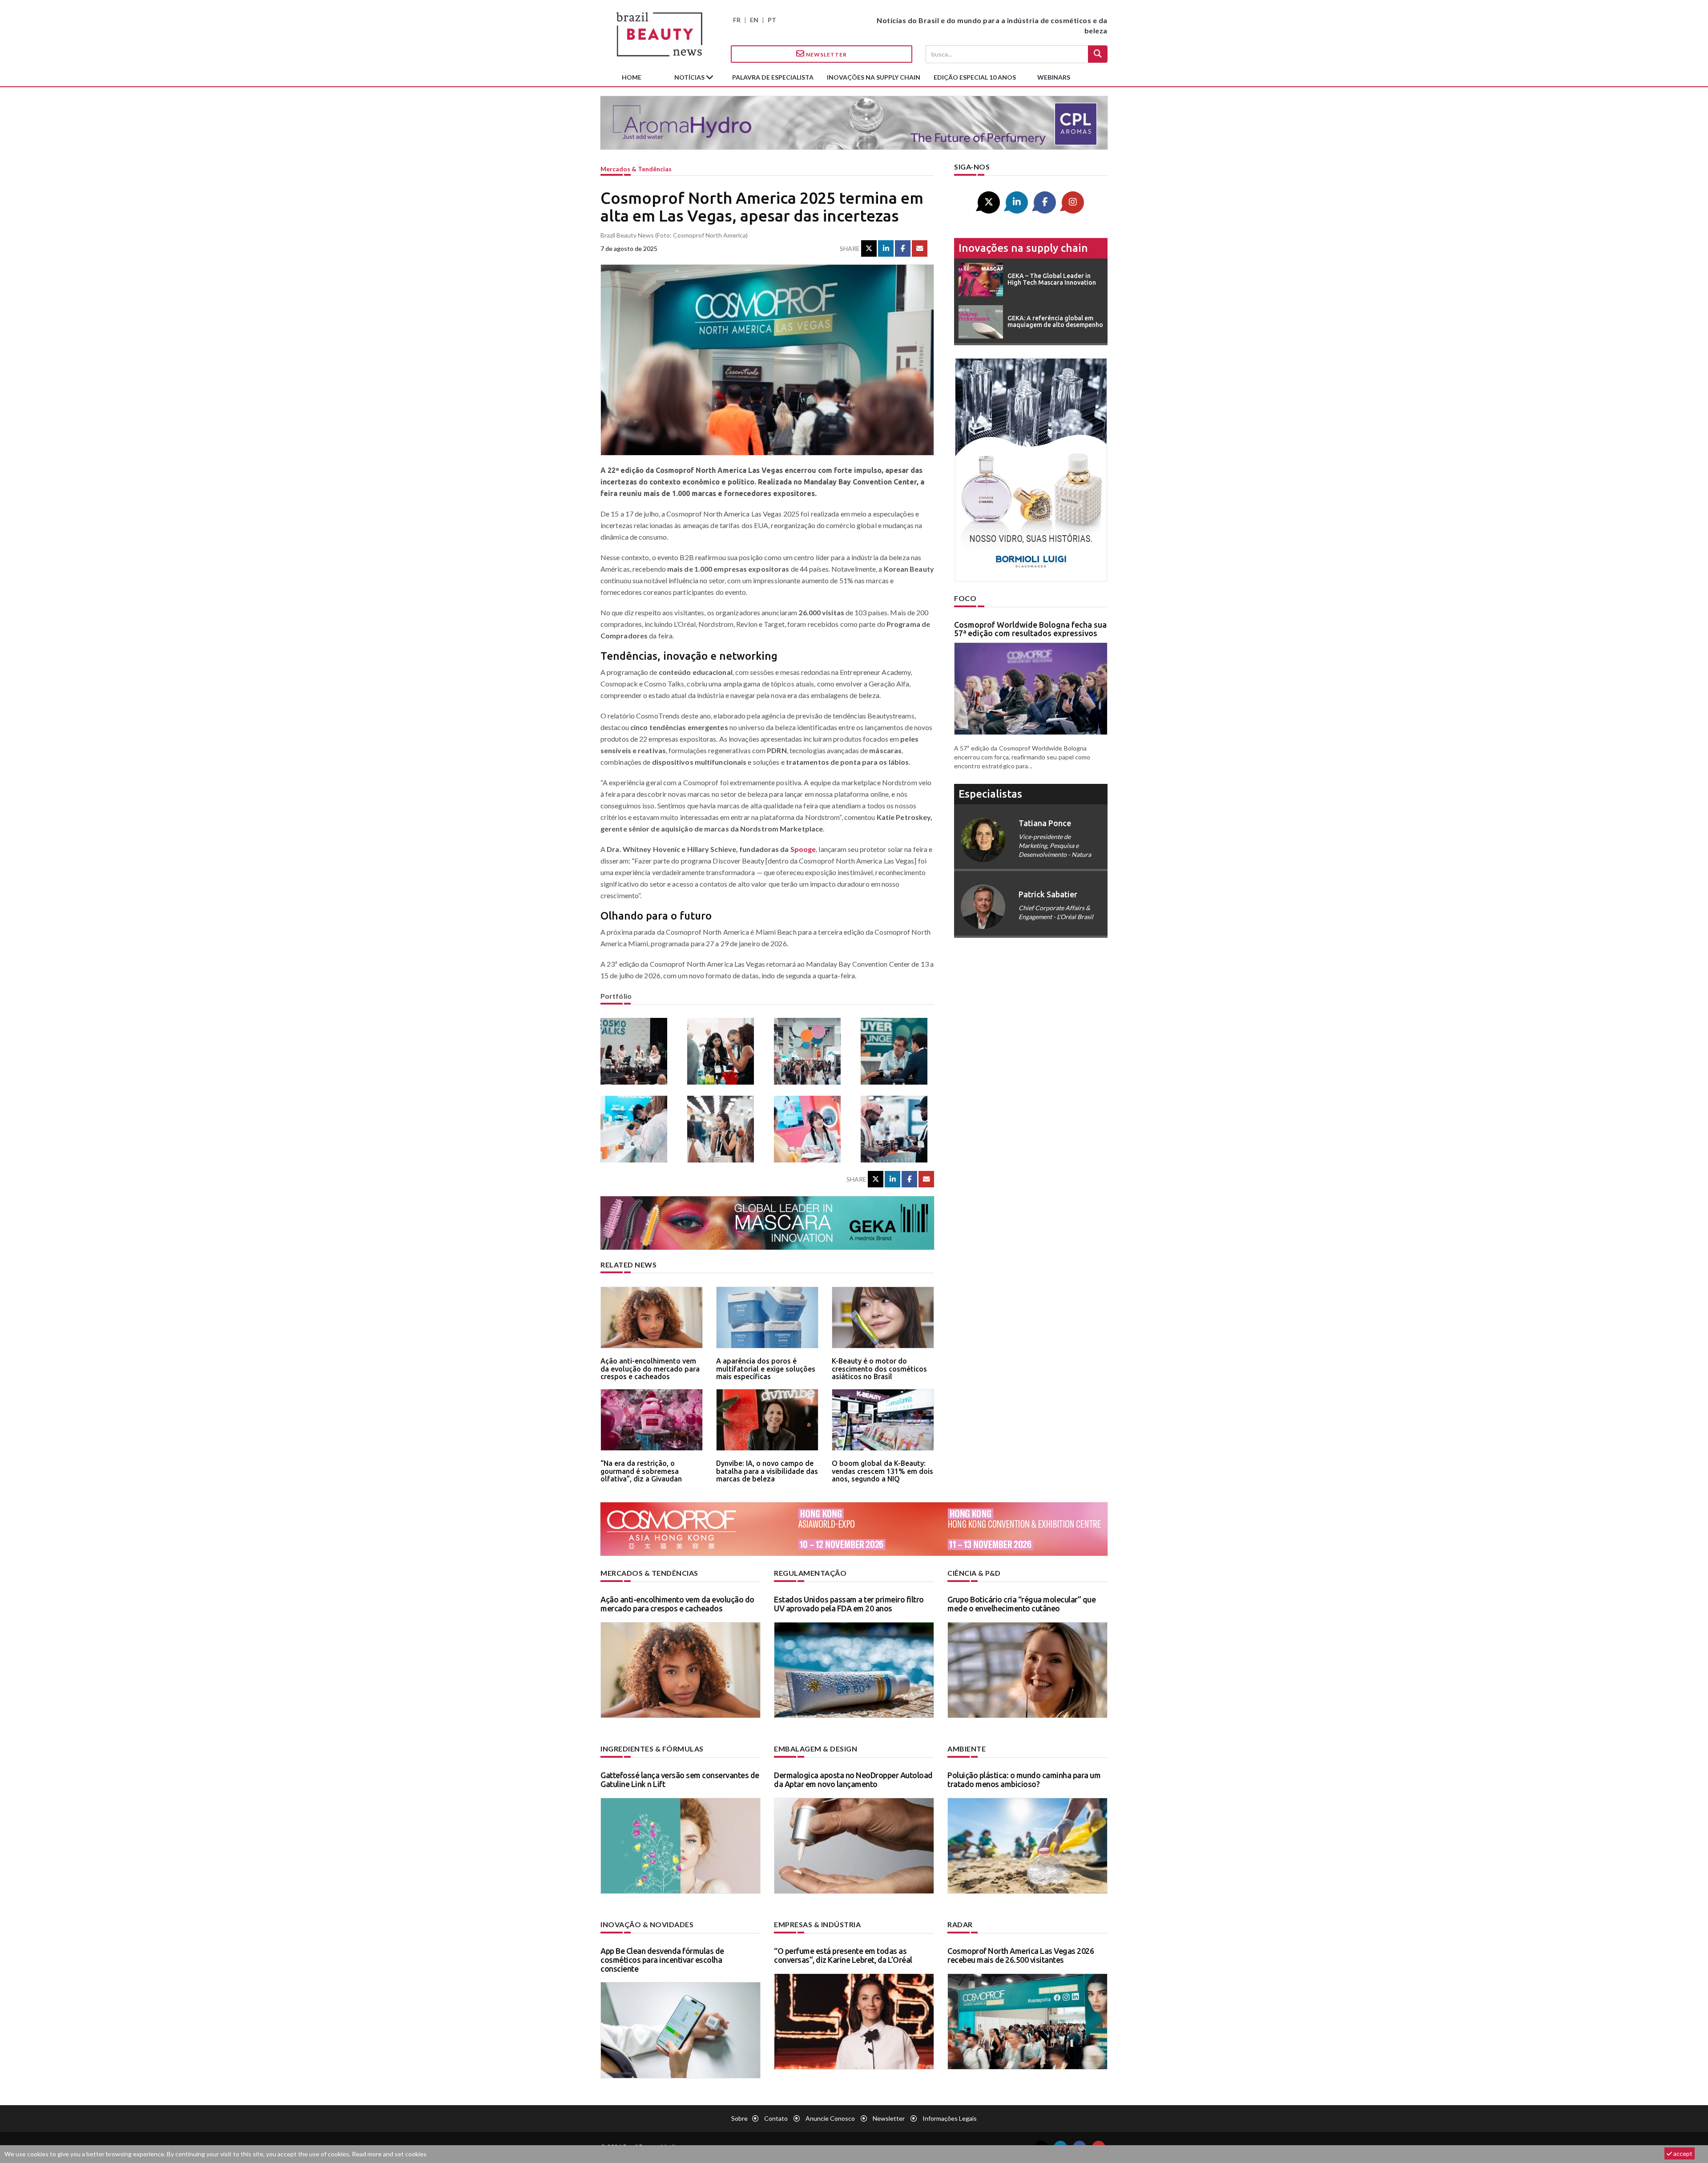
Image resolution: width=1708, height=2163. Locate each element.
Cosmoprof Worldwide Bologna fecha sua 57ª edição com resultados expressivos (1030, 629)
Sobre (739, 2118)
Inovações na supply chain (874, 77)
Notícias (690, 77)
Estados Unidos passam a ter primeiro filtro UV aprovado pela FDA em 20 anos (849, 1604)
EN (754, 20)
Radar (960, 1924)
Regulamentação (810, 1573)
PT (772, 20)
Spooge (803, 849)
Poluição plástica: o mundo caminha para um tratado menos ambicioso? (1024, 1780)
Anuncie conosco (830, 2118)
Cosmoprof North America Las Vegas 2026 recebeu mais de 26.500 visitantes (1021, 1955)
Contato (776, 2118)
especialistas (990, 794)
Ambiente (967, 1749)
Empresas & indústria (817, 1924)
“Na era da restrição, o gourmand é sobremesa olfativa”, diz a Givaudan (641, 1471)
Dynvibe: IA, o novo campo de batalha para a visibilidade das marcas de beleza (767, 1471)
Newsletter (826, 54)
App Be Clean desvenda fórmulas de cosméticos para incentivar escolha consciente (662, 1960)
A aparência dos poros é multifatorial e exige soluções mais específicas (766, 1369)
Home (632, 77)
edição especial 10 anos (975, 77)
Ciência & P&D (974, 1573)
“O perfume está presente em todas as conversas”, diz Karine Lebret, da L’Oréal (843, 1955)
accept (1682, 2153)
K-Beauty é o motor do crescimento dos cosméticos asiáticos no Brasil (879, 1369)
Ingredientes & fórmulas (652, 1749)
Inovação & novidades (647, 1924)
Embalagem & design (816, 1749)
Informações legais (950, 2118)
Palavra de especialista (773, 77)
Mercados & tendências (636, 169)
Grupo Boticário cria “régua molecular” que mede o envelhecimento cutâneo (1021, 1604)
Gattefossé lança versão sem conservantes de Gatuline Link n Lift (680, 1780)
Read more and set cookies (389, 2154)
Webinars (1054, 77)
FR (737, 20)
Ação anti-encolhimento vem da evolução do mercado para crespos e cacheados (650, 1369)
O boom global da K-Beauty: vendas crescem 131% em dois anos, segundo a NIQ (882, 1471)
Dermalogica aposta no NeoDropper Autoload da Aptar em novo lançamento (853, 1780)
